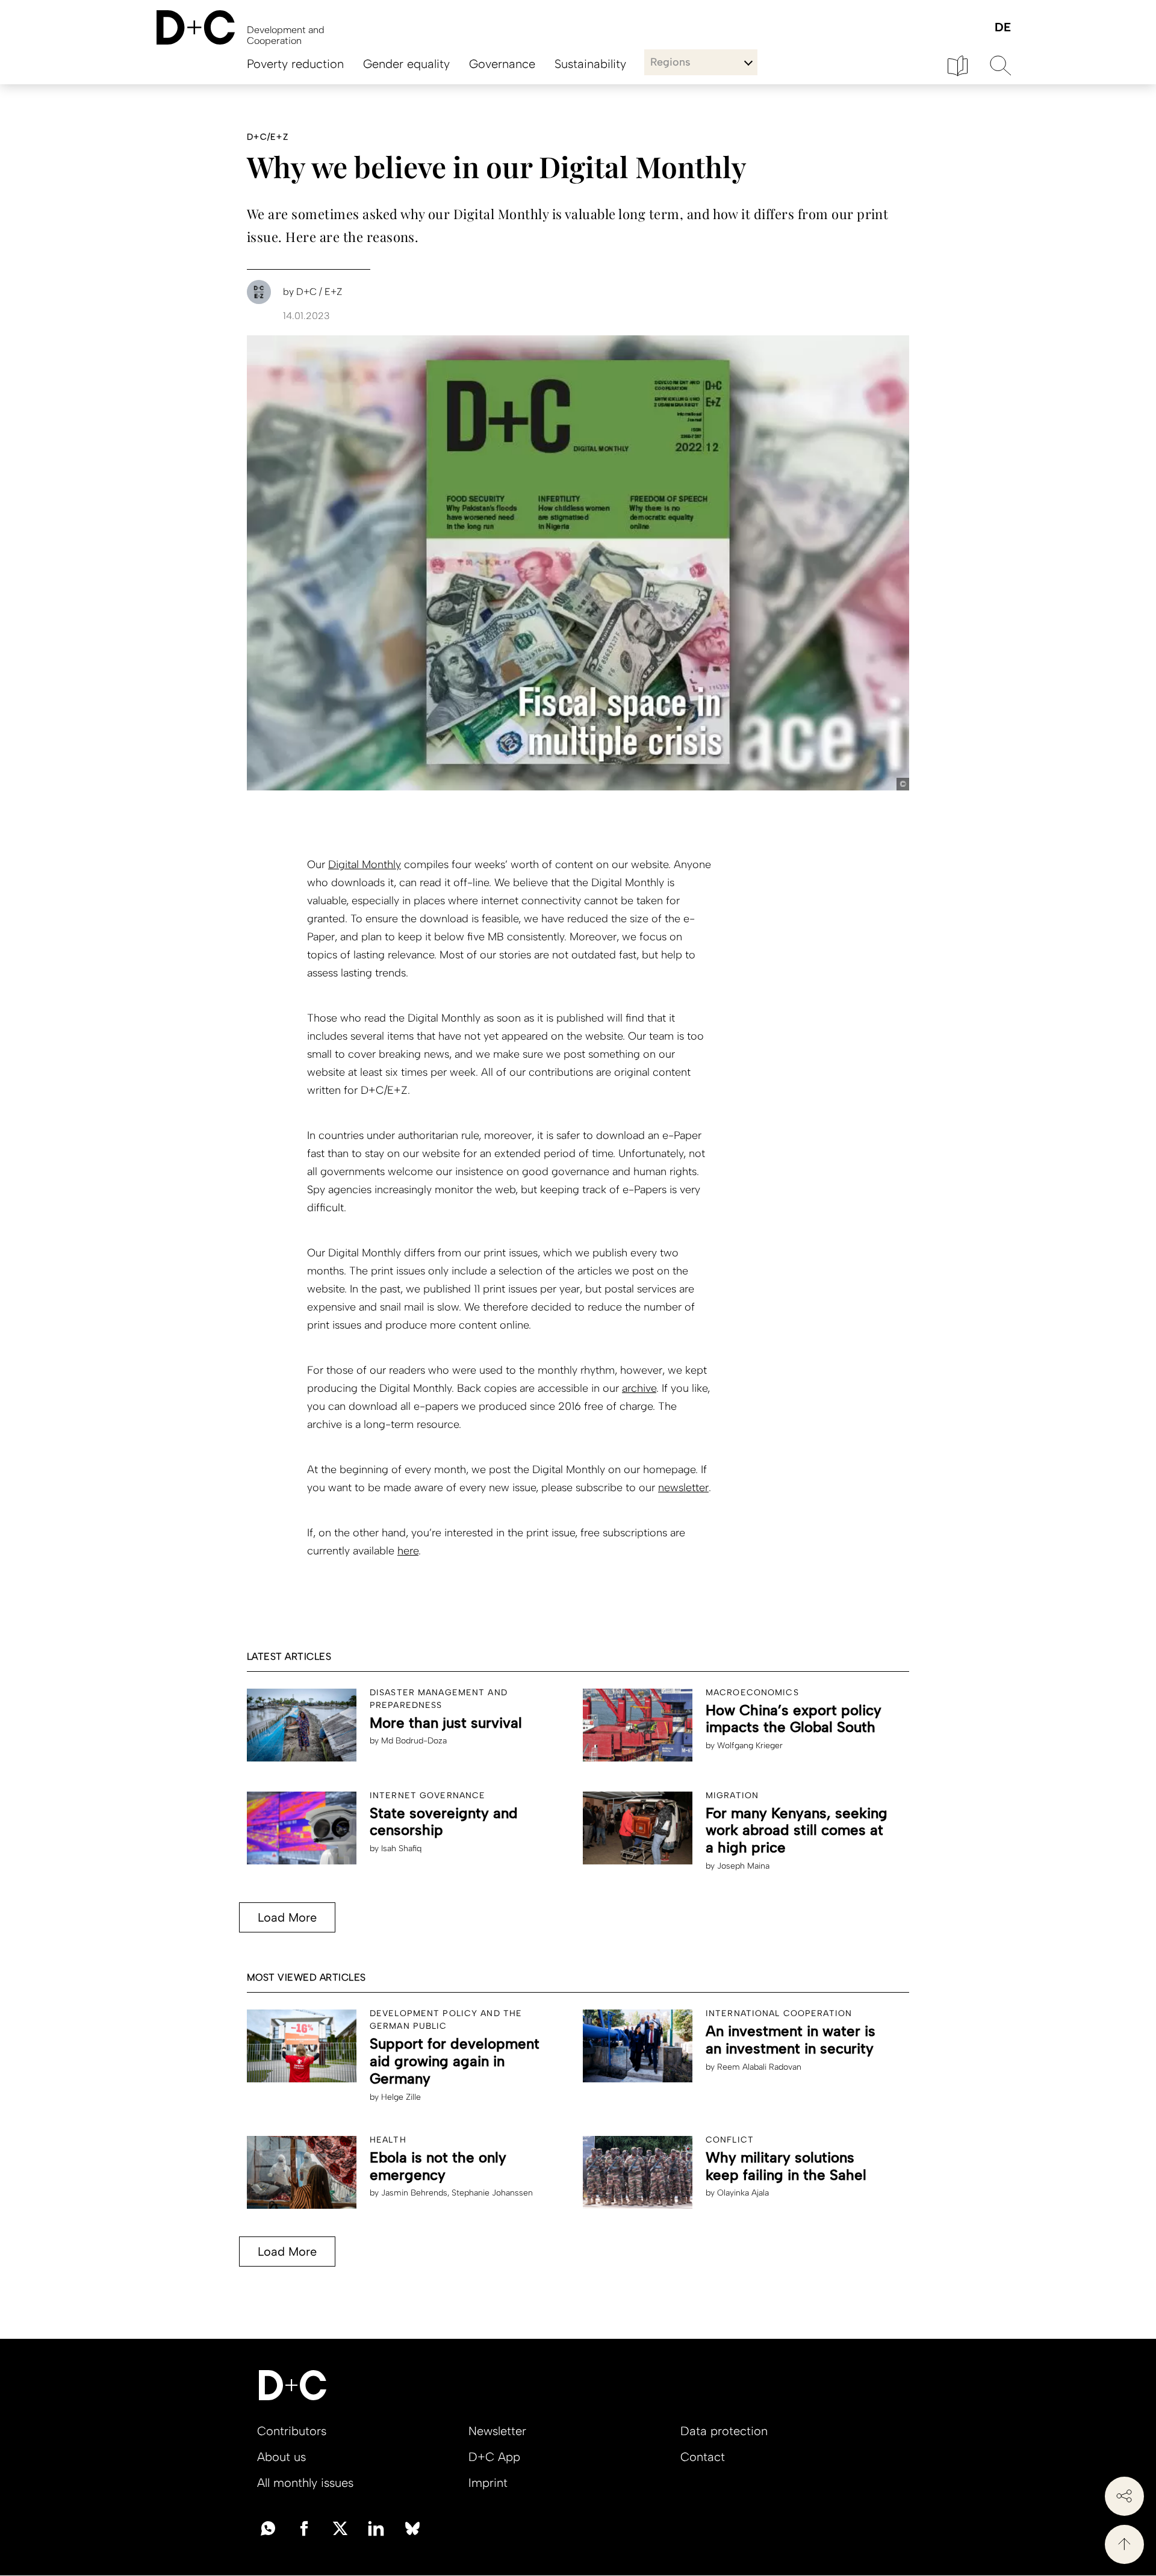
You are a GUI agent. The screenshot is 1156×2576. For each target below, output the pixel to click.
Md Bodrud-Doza (414, 1741)
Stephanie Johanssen (492, 2193)
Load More (287, 1917)
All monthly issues (305, 2483)
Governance (502, 64)
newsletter (683, 1488)
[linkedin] (376, 2527)
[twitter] (340, 2527)
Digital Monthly (365, 864)
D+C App (494, 2457)
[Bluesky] (412, 2527)
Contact (703, 2457)
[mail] (268, 2527)
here (408, 1551)
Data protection (724, 2431)
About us (281, 2457)
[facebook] (304, 2527)
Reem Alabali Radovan (759, 2067)
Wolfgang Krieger (750, 1746)
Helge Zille (401, 2097)
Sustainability (590, 64)
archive (639, 1388)
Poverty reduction (295, 64)
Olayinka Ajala (743, 2193)
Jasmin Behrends (414, 2193)
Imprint (488, 2483)
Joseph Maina (743, 1866)
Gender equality (406, 64)
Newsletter (497, 2431)
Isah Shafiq (401, 1848)
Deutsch (1002, 28)
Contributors (292, 2431)
